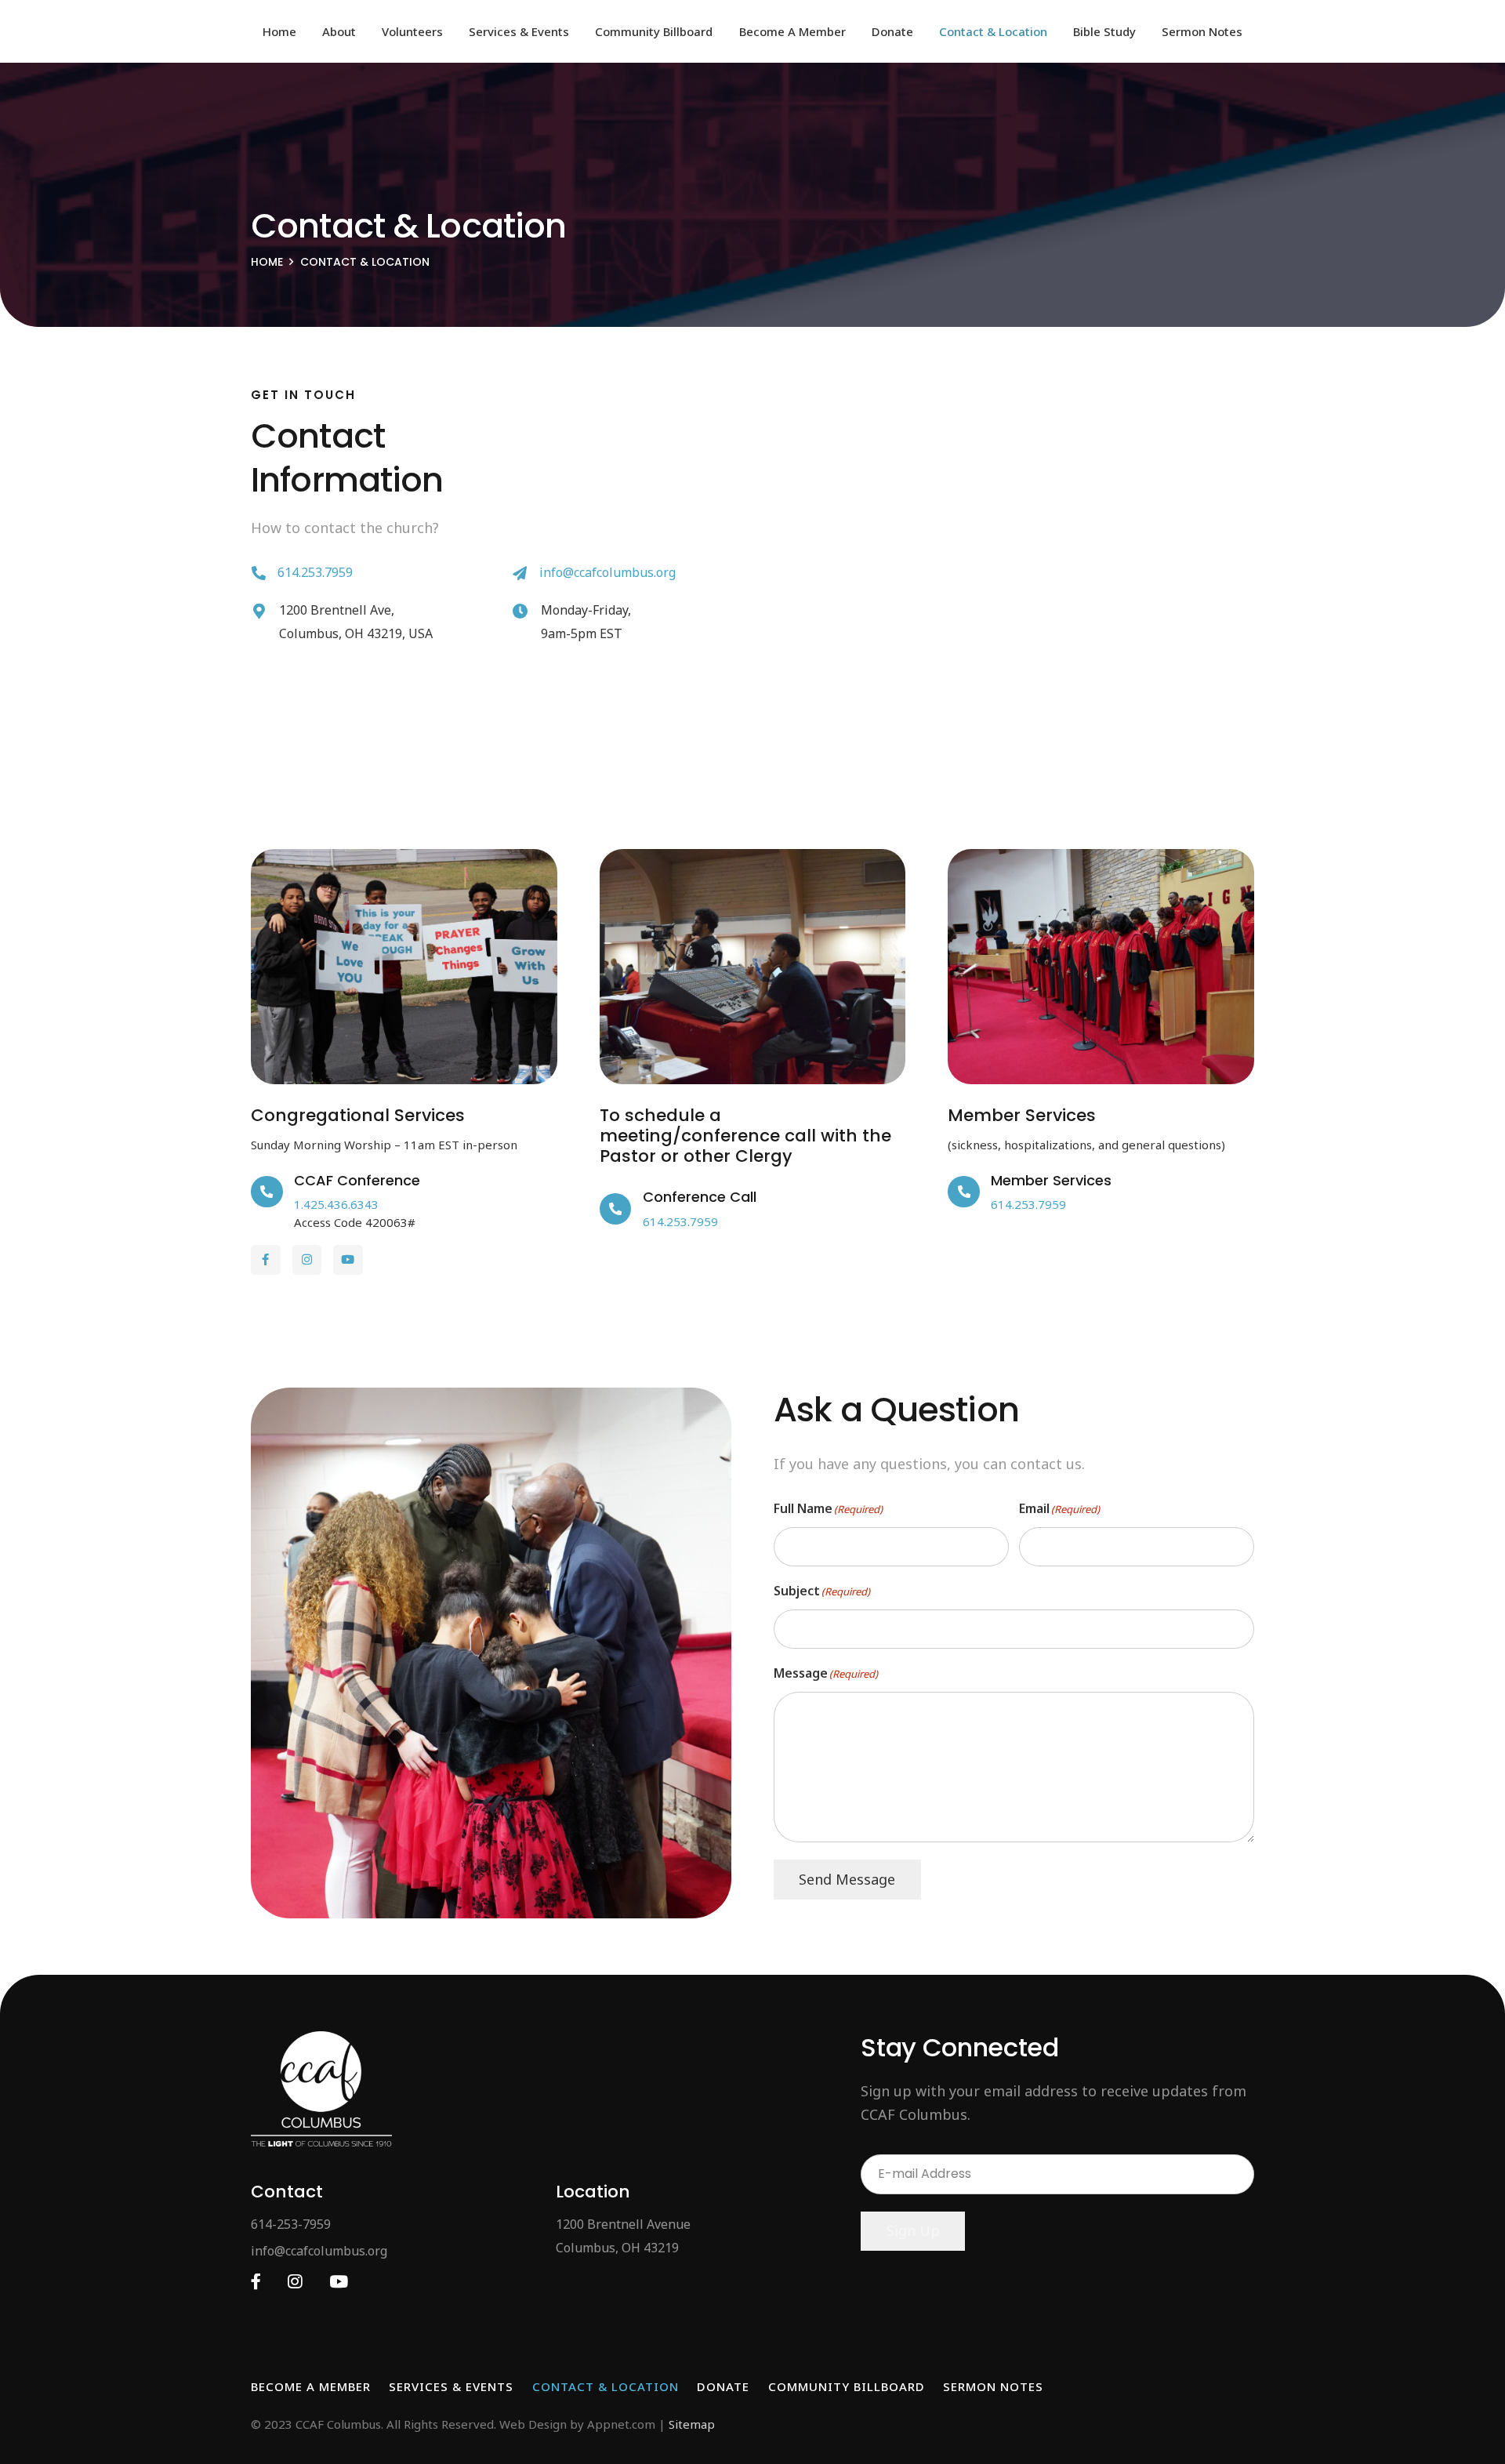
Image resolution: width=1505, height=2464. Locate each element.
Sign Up (913, 2230)
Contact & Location (606, 2386)
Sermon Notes (993, 2386)
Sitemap (692, 2424)
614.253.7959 (315, 572)
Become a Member (311, 2386)
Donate (723, 2386)
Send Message (847, 1879)
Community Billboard (847, 2386)
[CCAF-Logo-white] (321, 2089)
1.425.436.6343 (336, 1204)
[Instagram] (307, 1260)
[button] (367, 31)
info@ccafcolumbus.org (607, 572)
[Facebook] (266, 1260)
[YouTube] (348, 1260)
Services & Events (451, 2386)
